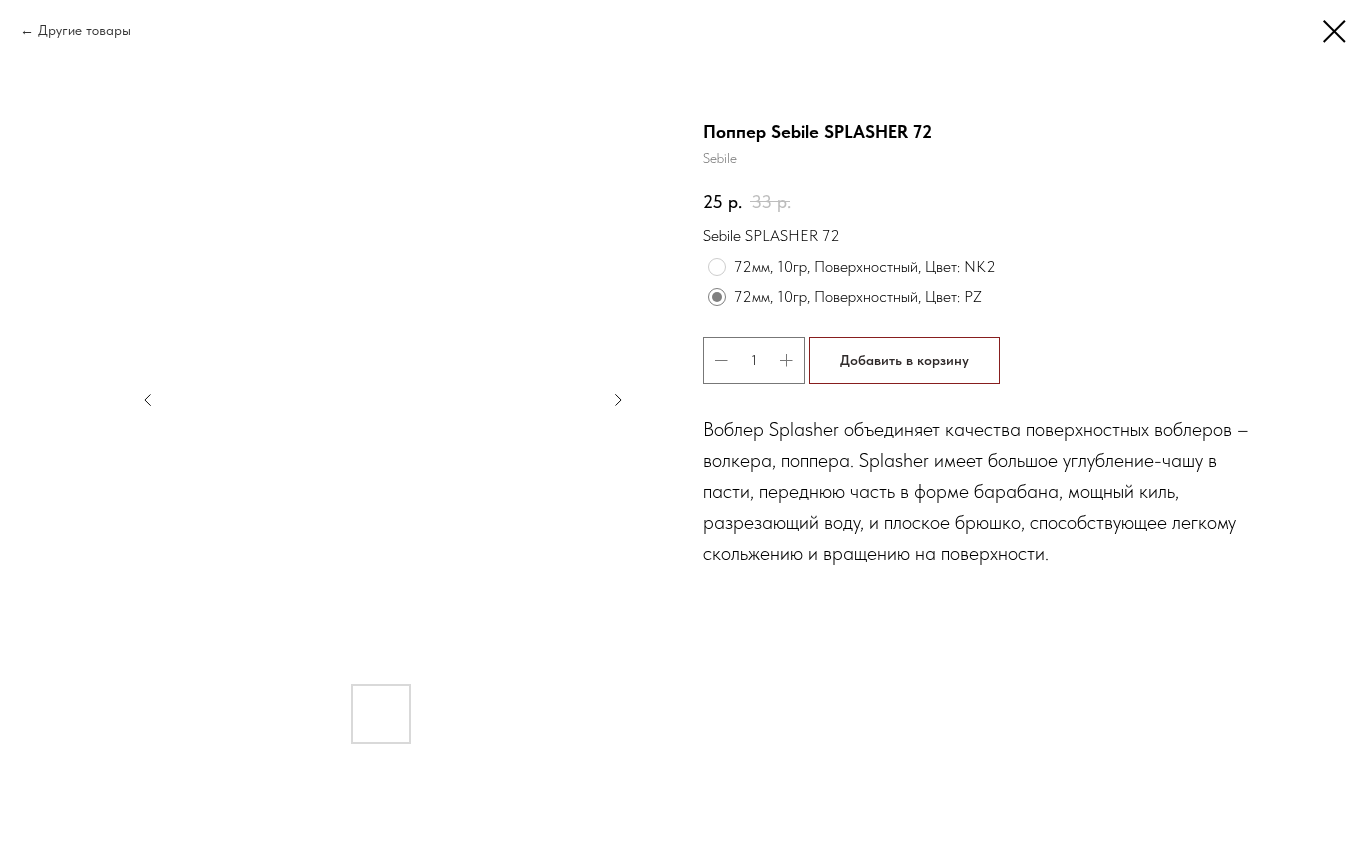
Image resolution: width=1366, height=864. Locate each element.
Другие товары (84, 30)
